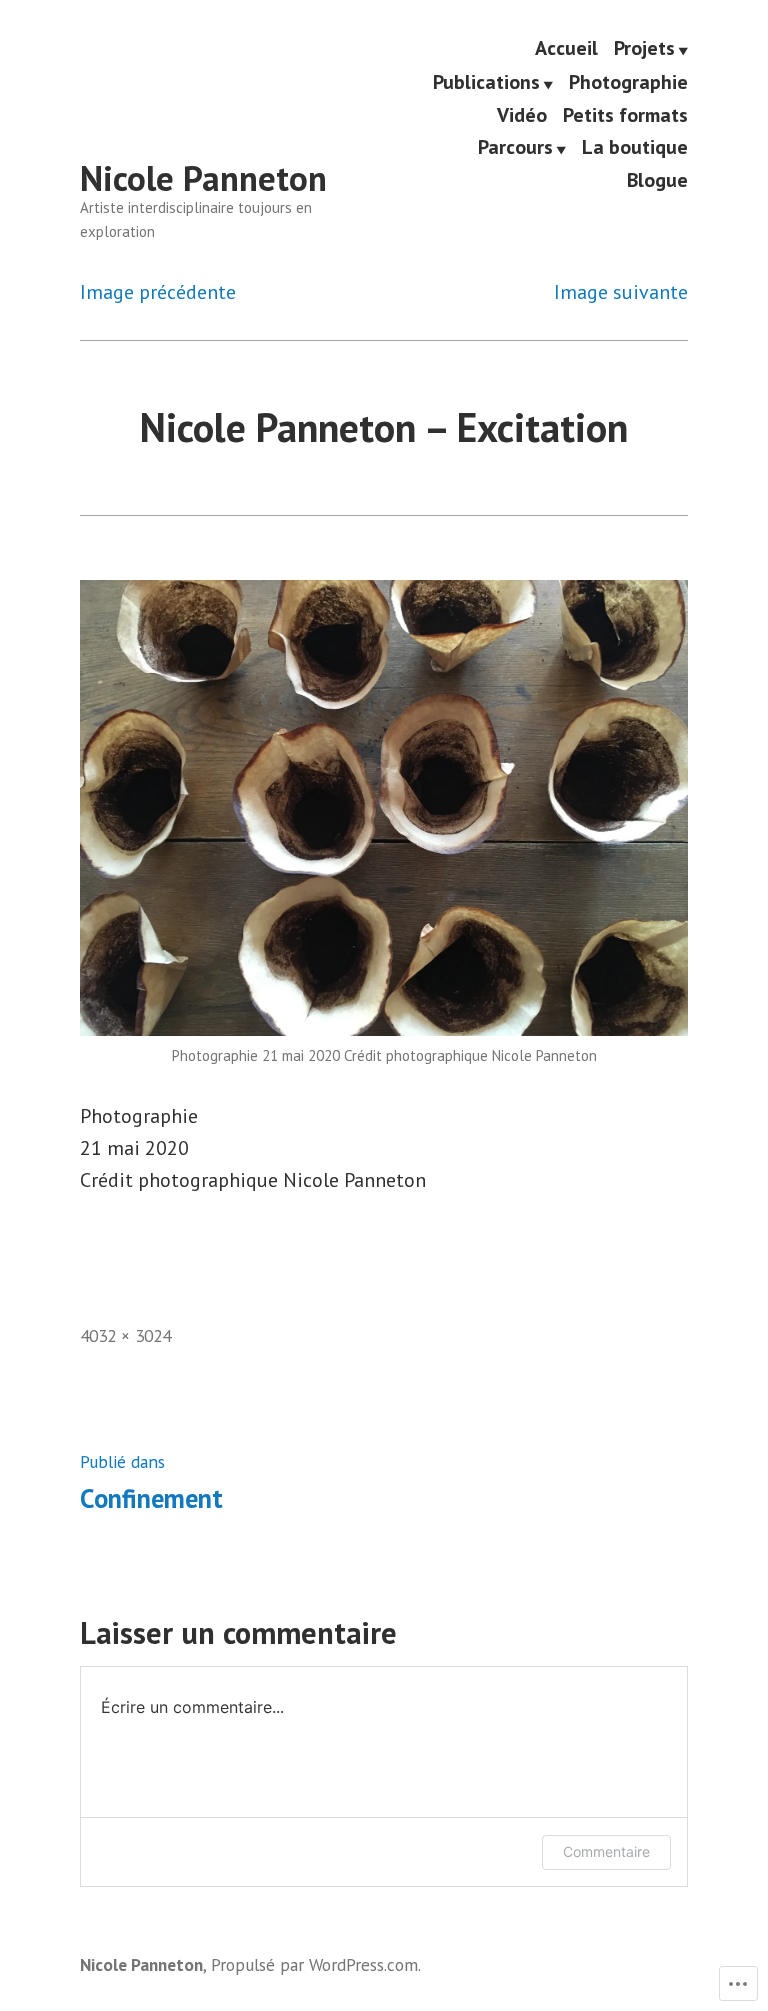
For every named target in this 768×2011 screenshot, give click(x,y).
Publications (486, 83)
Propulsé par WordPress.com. (316, 1964)
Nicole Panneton (203, 178)
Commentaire (606, 1851)
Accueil (566, 49)
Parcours (515, 148)
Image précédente (158, 292)
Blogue (657, 180)
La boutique (635, 148)
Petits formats (625, 115)
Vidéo (522, 115)
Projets (644, 49)
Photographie (628, 83)
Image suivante (621, 292)
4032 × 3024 (125, 1335)
